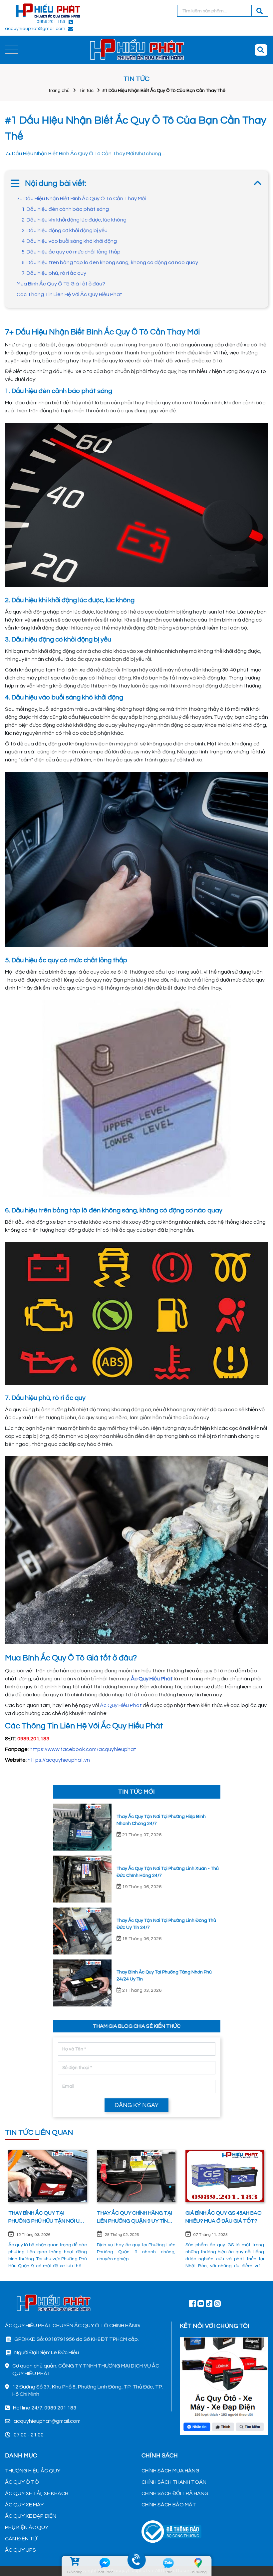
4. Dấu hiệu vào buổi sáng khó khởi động (69, 241)
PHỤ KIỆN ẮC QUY (27, 2527)
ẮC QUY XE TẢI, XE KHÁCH (37, 2493)
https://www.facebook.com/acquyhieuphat (83, 1749)
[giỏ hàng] (75, 2563)
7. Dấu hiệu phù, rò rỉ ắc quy (54, 273)
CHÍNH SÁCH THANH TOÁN (174, 2482)
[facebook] (224, 2385)
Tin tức (86, 91)
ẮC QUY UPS (20, 2550)
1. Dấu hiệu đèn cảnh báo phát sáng (66, 209)
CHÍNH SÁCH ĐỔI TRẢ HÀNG (175, 2493)
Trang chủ (59, 91)
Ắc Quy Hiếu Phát (121, 1705)
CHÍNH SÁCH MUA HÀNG (170, 2471)
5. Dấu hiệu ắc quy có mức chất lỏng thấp (71, 252)
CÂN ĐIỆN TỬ (21, 2539)
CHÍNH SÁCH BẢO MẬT (169, 2505)
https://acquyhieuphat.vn (59, 1760)
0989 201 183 (51, 22)
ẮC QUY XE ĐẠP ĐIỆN (31, 2516)
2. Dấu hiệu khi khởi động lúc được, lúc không (74, 220)
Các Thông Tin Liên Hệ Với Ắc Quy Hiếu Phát (69, 294)
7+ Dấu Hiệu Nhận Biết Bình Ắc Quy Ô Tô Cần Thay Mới (81, 199)
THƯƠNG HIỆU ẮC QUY (33, 2471)
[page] (192, 2303)
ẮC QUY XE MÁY (24, 2505)
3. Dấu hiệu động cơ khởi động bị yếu (65, 230)
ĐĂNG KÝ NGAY (136, 2105)
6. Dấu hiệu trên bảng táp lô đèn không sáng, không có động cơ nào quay (110, 262)
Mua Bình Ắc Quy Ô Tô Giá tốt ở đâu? (61, 284)
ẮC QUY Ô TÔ (22, 2482)
